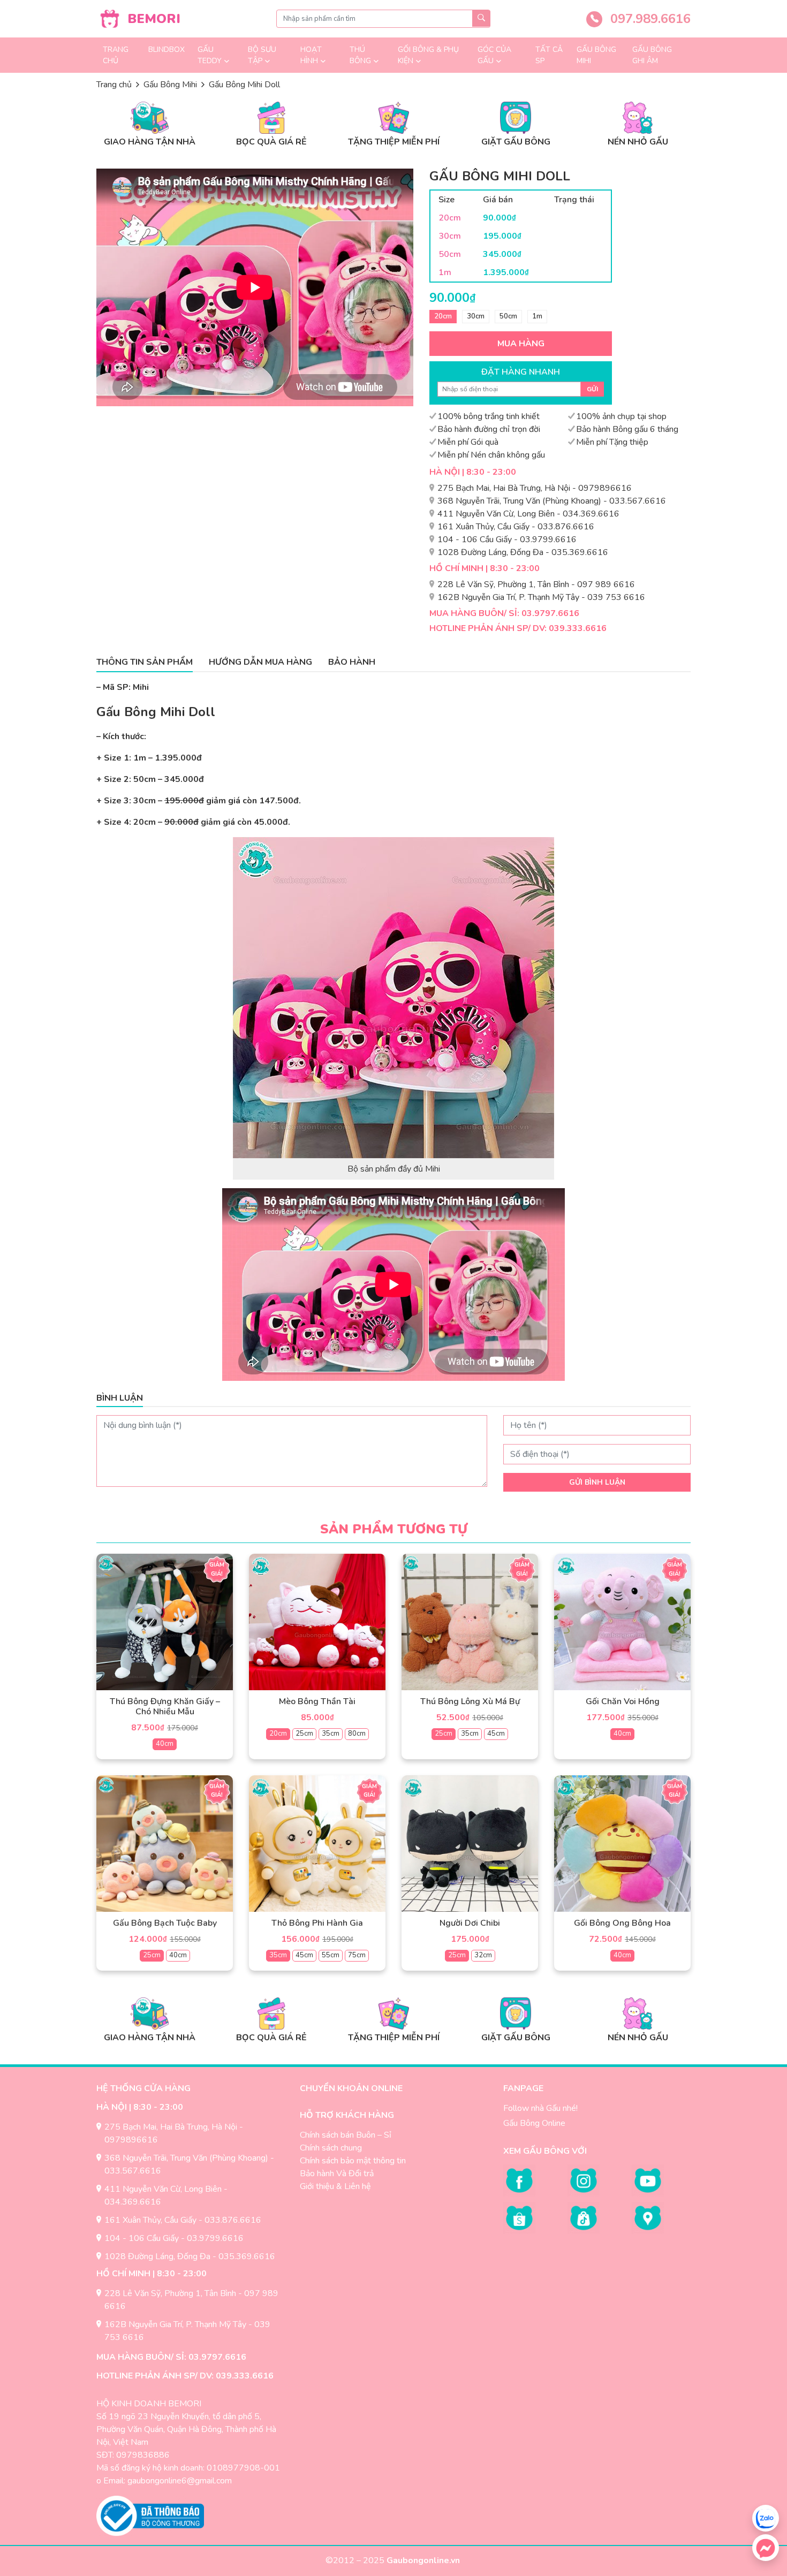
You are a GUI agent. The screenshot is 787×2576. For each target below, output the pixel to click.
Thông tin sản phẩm (145, 662)
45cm (496, 1734)
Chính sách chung (331, 2148)
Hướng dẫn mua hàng (260, 662)
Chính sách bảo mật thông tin (353, 2161)
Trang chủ (116, 55)
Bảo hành (352, 662)
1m (537, 316)
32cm (483, 1955)
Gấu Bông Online (534, 2123)
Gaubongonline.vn (424, 2560)
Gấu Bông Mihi (596, 55)
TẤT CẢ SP (549, 55)
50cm (508, 316)
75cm (357, 1955)
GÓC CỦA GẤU (494, 55)
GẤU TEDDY (210, 55)
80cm (357, 1734)
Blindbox (167, 50)
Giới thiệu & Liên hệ (335, 2186)
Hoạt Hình (311, 55)
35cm (331, 1734)
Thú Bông (360, 55)
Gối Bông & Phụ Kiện (428, 55)
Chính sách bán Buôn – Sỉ (346, 2135)
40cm (165, 1744)
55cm (331, 1955)
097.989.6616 (649, 19)
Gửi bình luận (597, 1482)
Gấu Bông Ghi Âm (652, 55)
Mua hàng (521, 344)
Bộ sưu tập (262, 55)
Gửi (592, 389)
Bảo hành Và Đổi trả (337, 2174)
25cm (304, 1734)
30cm (476, 316)
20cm (443, 316)
